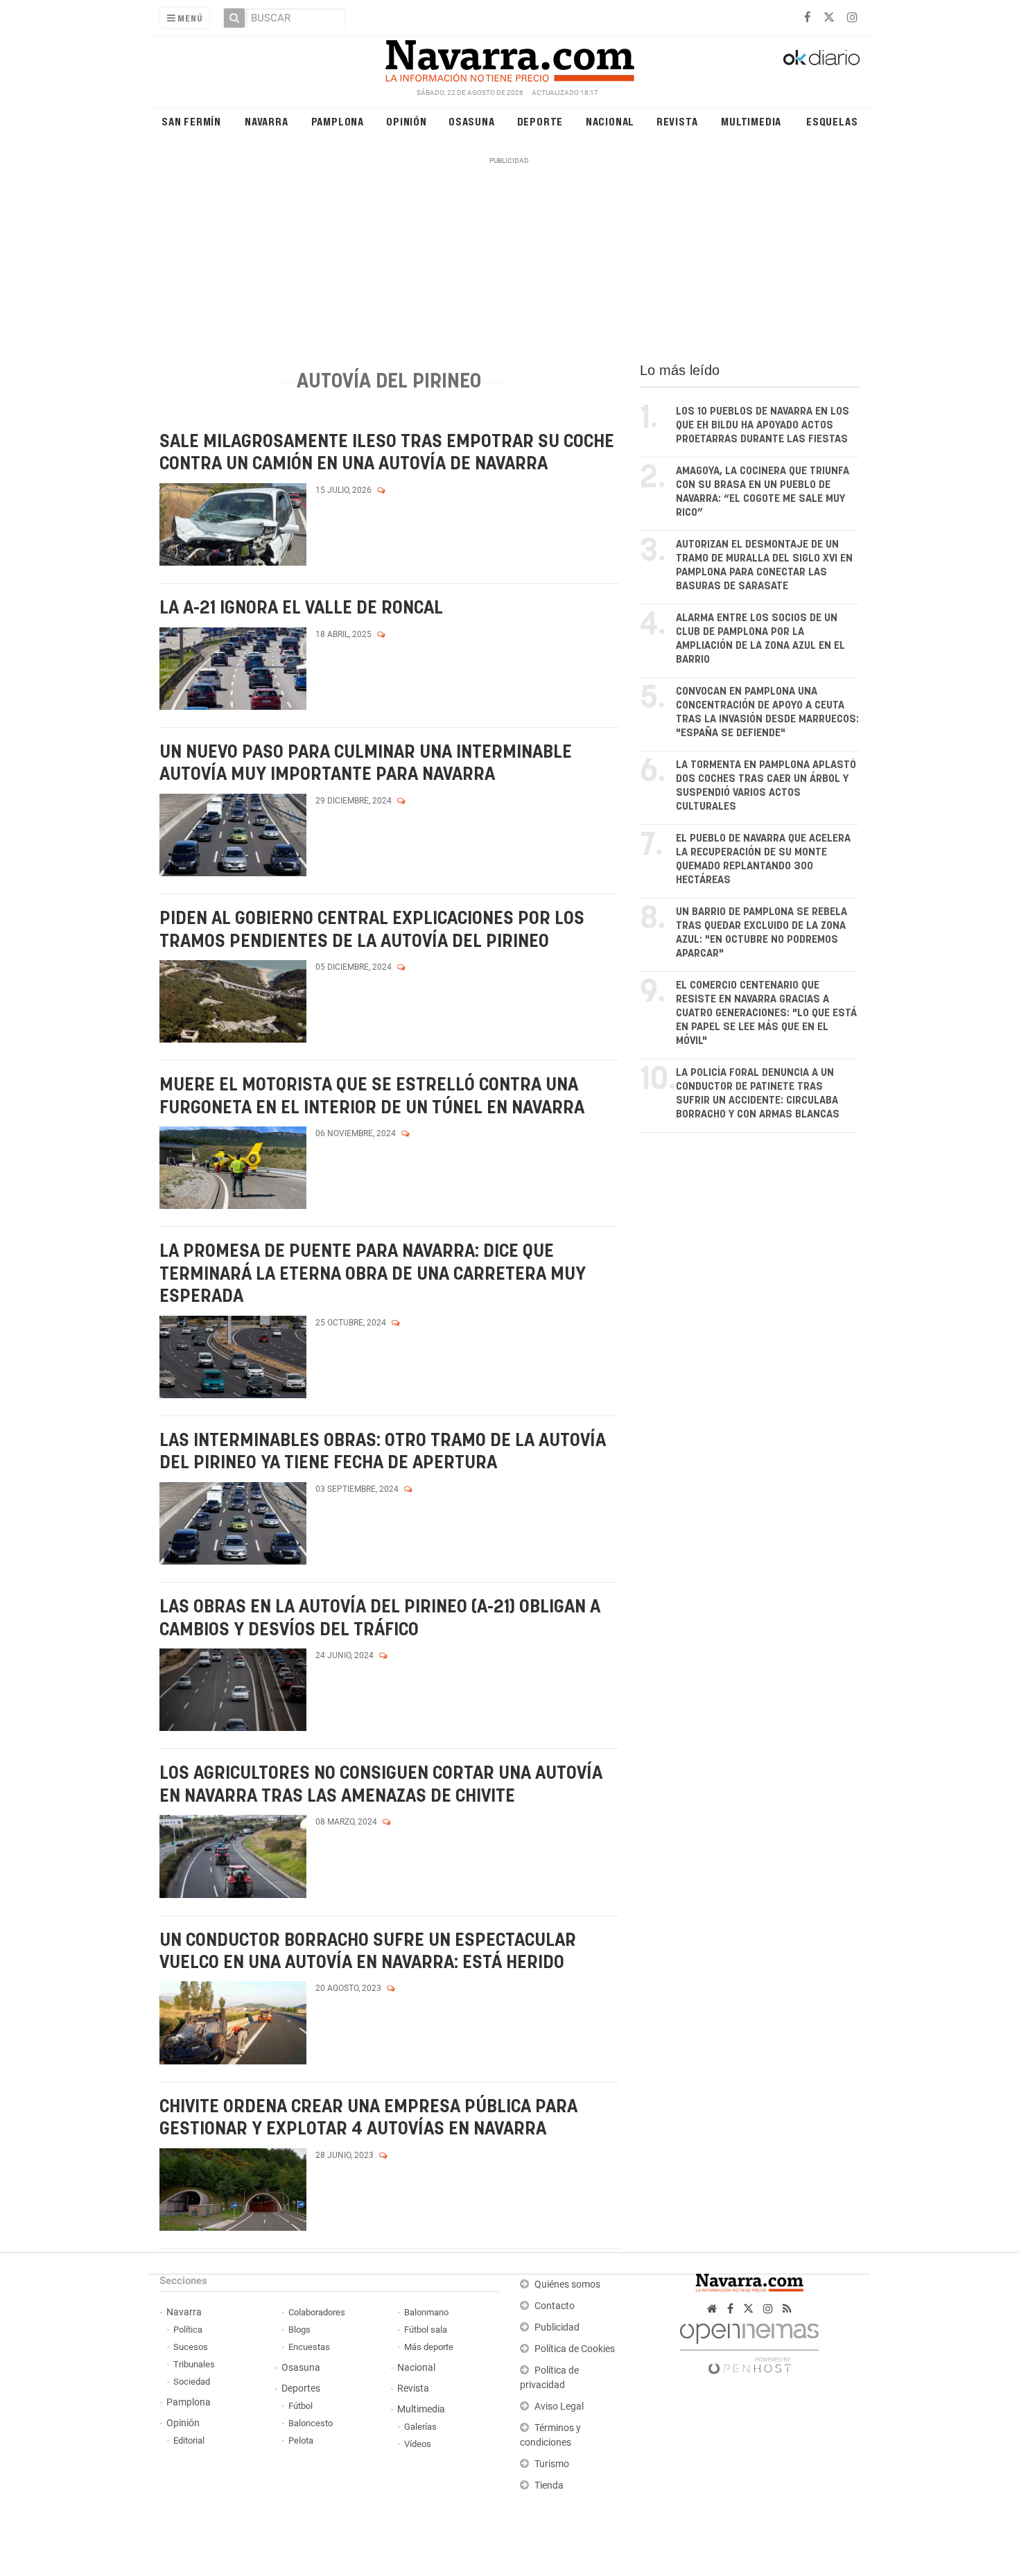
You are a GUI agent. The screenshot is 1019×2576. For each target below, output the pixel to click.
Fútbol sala (426, 2330)
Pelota (301, 2440)
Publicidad (557, 2327)
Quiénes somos (567, 2285)
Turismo (552, 2464)
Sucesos (191, 2347)
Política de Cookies (575, 2349)
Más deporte (429, 2347)
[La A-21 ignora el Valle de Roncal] (233, 669)
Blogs (299, 2330)
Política (188, 2330)
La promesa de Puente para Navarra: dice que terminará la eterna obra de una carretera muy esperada (373, 1274)
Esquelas (832, 121)
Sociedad (192, 2382)
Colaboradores (317, 2312)
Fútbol (301, 2406)
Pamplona (338, 121)
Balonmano (426, 2312)
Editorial (189, 2440)
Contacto (555, 2306)
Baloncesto (311, 2423)
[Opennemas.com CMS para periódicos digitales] (749, 2345)
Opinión (407, 121)
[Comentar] (381, 490)
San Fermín (191, 121)
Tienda (549, 2486)
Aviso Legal (559, 2407)
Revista (677, 121)
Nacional (610, 121)
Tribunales (194, 2364)
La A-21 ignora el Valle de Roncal (301, 608)
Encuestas (309, 2347)
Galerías (420, 2427)
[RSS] (787, 2309)
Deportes (301, 2388)
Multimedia (751, 121)
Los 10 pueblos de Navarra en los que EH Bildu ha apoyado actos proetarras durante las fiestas (763, 425)
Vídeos (418, 2444)
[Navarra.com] (509, 58)
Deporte (540, 121)
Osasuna (472, 121)
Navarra (267, 121)
